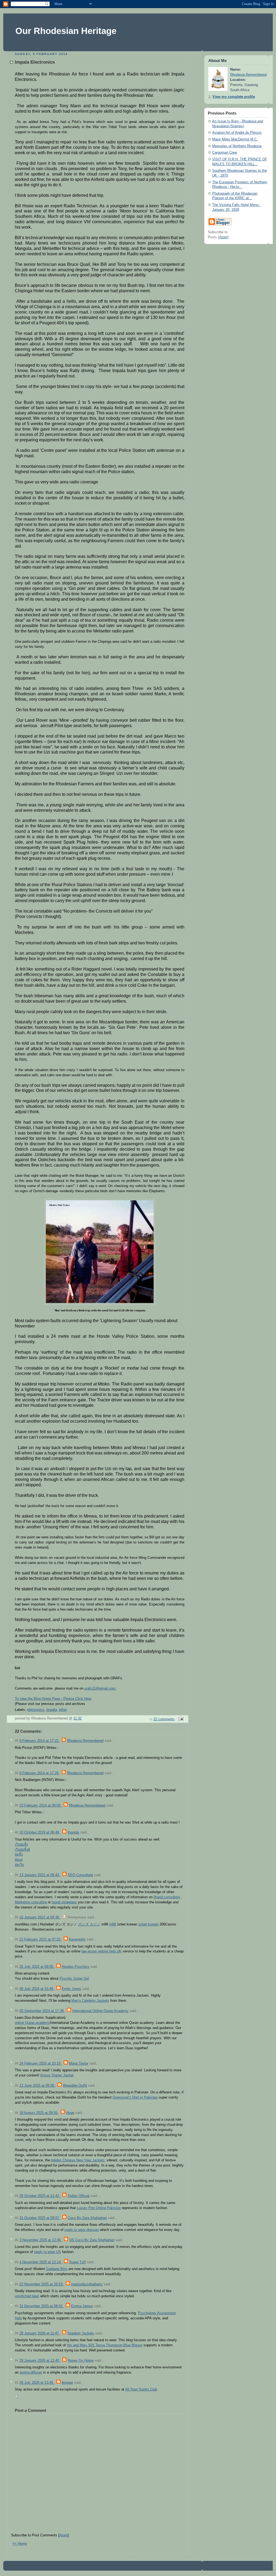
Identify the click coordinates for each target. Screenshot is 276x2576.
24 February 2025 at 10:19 (40, 2063)
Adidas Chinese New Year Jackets (78, 2160)
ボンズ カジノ (89, 1924)
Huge (70, 2113)
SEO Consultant (80, 1875)
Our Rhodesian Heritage (66, 31)
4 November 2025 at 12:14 (41, 2262)
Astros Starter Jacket (57, 2075)
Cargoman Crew (225, 153)
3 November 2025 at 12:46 (41, 2240)
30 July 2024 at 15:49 (37, 1989)
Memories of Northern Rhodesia (237, 146)
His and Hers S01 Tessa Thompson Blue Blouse (105, 2345)
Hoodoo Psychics (75, 1967)
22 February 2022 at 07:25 (40, 1939)
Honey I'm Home (81, 2361)
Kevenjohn (77, 1939)
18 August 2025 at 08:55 (39, 2113)
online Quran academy (32, 2023)
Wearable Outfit (75, 2086)
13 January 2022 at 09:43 (40, 1875)
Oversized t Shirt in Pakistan (135, 2097)
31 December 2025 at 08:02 (42, 2306)
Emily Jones (71, 1989)
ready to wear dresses (82, 2230)
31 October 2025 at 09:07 (40, 2218)
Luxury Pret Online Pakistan (99, 2208)
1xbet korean (148, 1924)
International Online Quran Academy (100, 2011)
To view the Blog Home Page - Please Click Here (53, 1699)
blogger (67, 2383)
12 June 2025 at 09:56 (37, 2086)
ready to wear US (47, 2252)
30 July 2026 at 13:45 (37, 2383)
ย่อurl (19, 1860)
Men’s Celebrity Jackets (90, 2001)
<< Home (20, 2544)
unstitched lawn (27, 2296)
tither (63, 1710)
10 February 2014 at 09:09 (40, 1805)
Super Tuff (77, 2262)
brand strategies (64, 1902)
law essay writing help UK (101, 1951)
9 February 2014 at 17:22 (39, 1741)
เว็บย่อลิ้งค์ (22, 1850)
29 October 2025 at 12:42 (40, 2196)
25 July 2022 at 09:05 (37, 1967)
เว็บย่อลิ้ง (21, 1845)
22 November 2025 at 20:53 (42, 2284)
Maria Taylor (79, 2063)
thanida (73, 1832)
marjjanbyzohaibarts (87, 2284)
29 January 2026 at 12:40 (40, 2361)
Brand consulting (167, 1897)
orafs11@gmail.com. (100, 1688)
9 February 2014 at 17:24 (39, 1773)
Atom (63, 2535)
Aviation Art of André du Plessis (237, 133)
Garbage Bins (57, 2269)
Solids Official (79, 2196)
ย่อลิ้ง (19, 1855)
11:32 (77, 1718)
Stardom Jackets (81, 2333)
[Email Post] (180, 1719)
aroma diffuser (31, 2372)
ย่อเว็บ (19, 1865)
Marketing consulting (31, 1902)
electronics (36, 1710)
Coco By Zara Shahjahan (87, 2218)
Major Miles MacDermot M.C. (235, 139)
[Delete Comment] (17, 2396)
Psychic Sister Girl (74, 1979)
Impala (52, 1710)
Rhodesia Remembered (85, 1741)
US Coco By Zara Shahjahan (92, 2240)
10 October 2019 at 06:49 (40, 1832)
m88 (113, 1924)
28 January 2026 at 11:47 (40, 2333)
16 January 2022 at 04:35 (40, 1917)
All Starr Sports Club (141, 2389)
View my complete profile (234, 97)
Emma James (82, 2306)
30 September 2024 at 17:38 (42, 2011)
